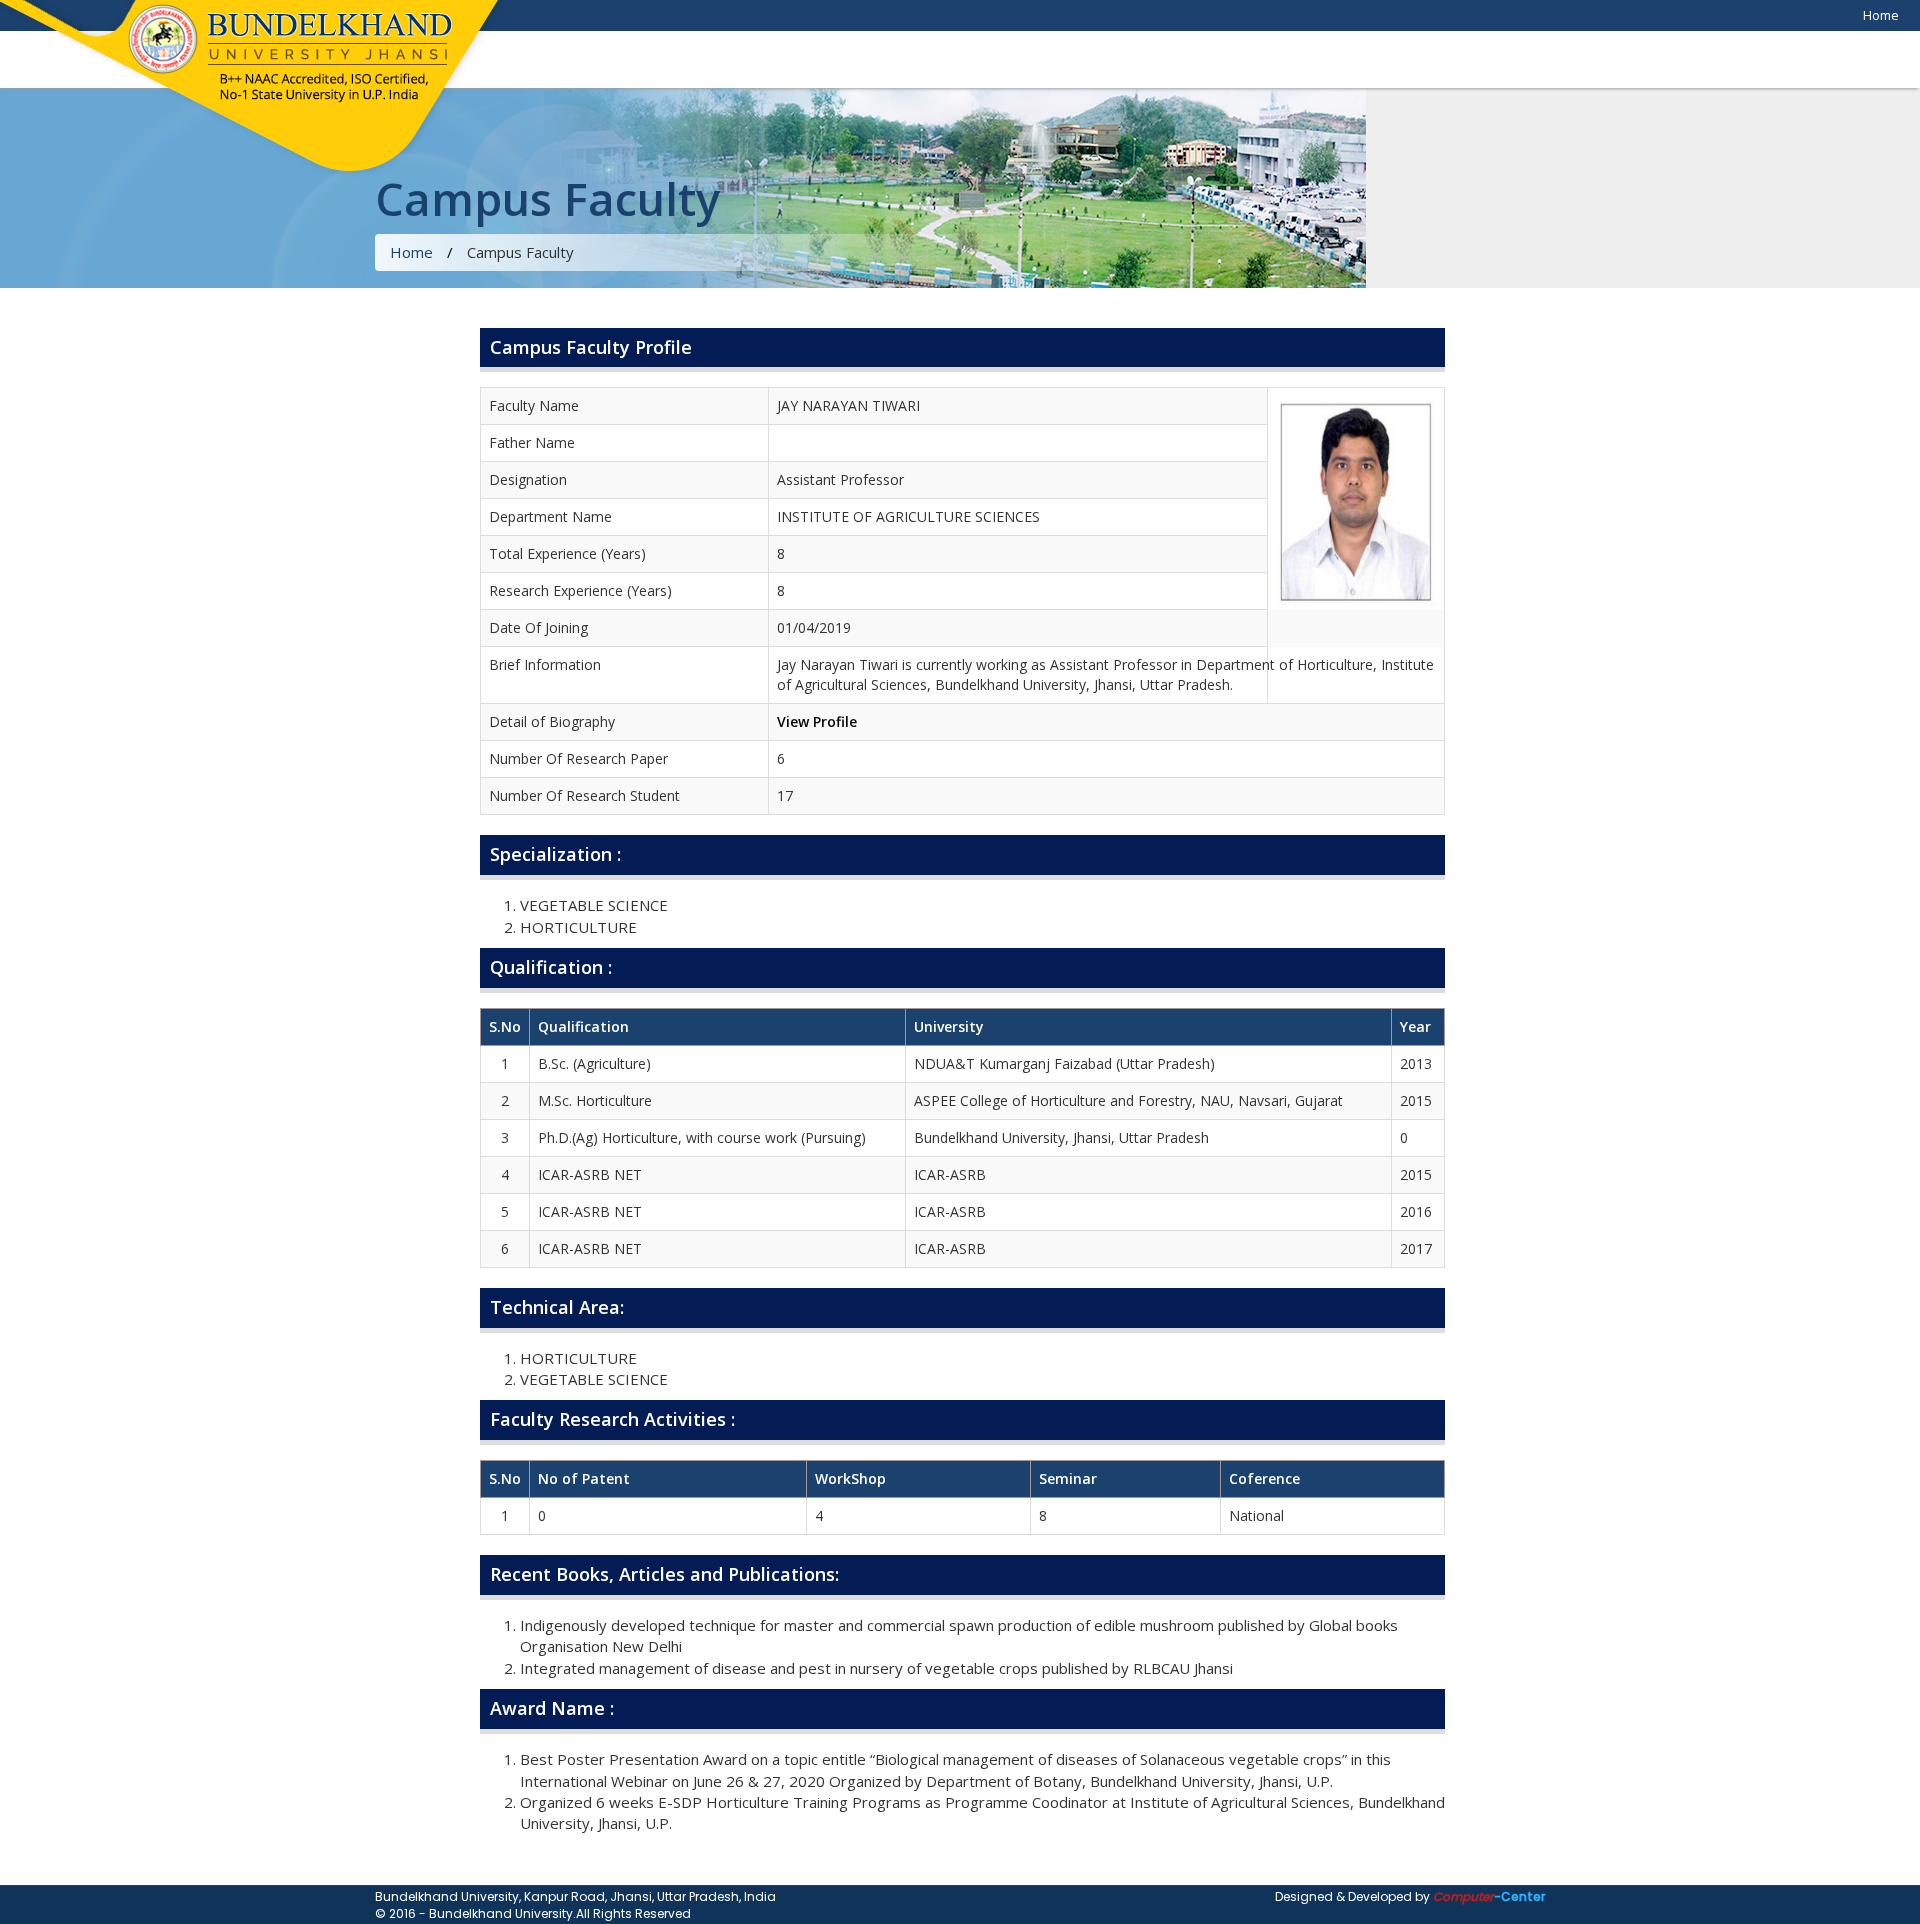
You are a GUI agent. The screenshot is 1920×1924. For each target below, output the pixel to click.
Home (1881, 15)
